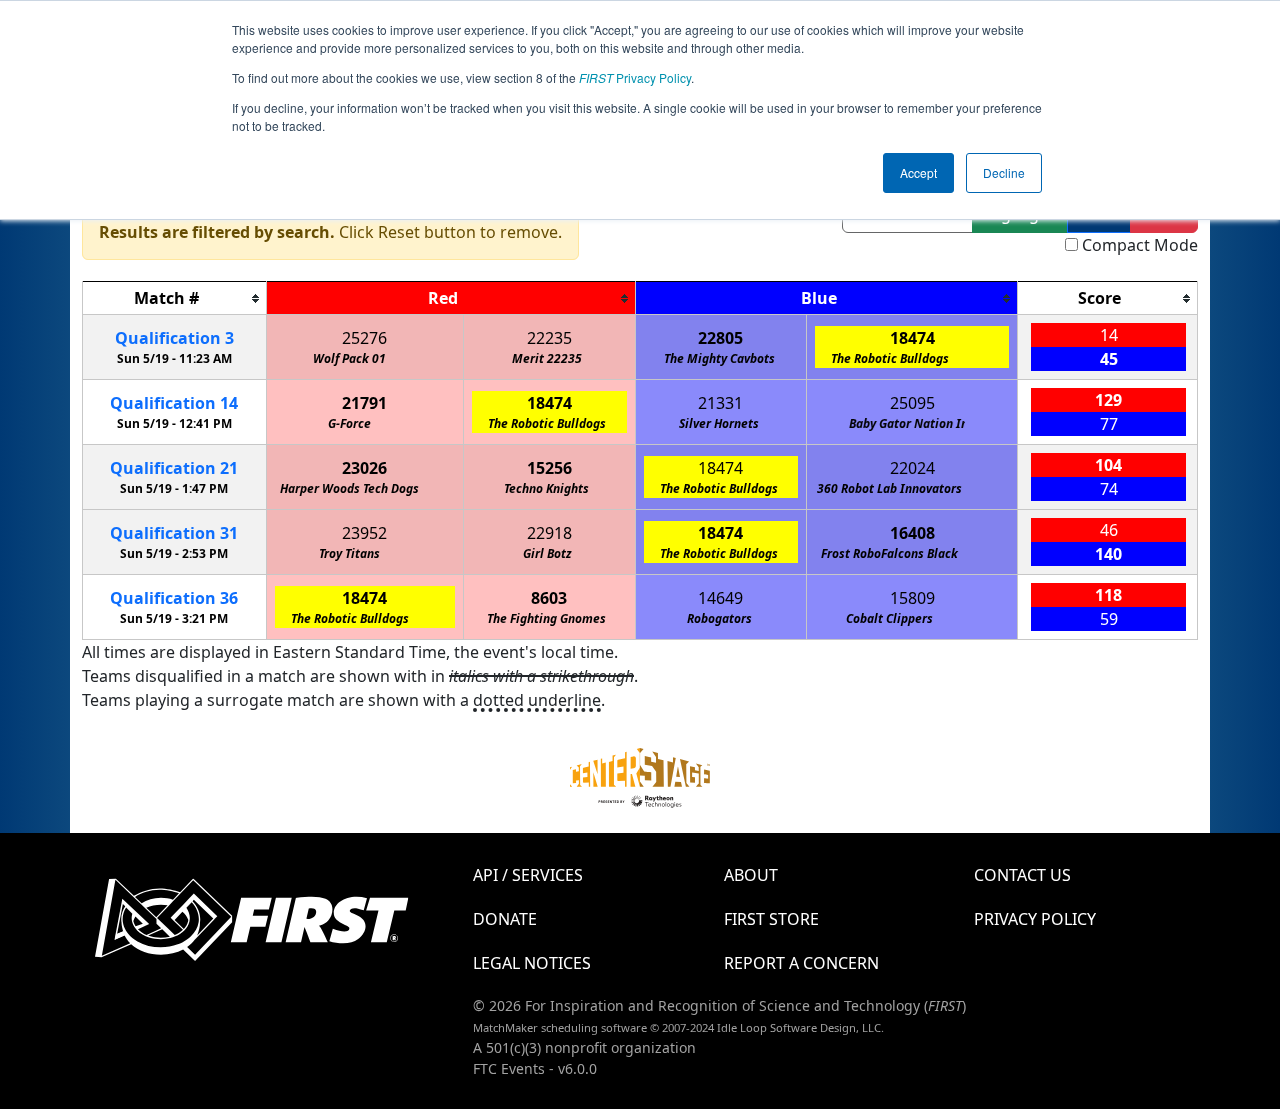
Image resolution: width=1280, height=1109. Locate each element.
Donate (505, 919)
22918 (549, 533)
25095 (912, 403)
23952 (364, 533)
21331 (720, 403)
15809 (912, 598)
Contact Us (1022, 875)
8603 (549, 598)
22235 (549, 338)
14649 (720, 598)
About (751, 875)
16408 (912, 533)
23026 (364, 468)
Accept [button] (918, 172)
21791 (364, 403)
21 (174, 468)
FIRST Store (771, 919)
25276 (364, 338)
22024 (912, 468)
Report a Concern (801, 963)
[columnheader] (175, 298)
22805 (720, 338)
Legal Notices (532, 963)
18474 (912, 338)
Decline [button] (1004, 172)
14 (174, 403)
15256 (549, 468)
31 (174, 533)
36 (174, 598)
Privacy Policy (635, 77)
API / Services (528, 875)
